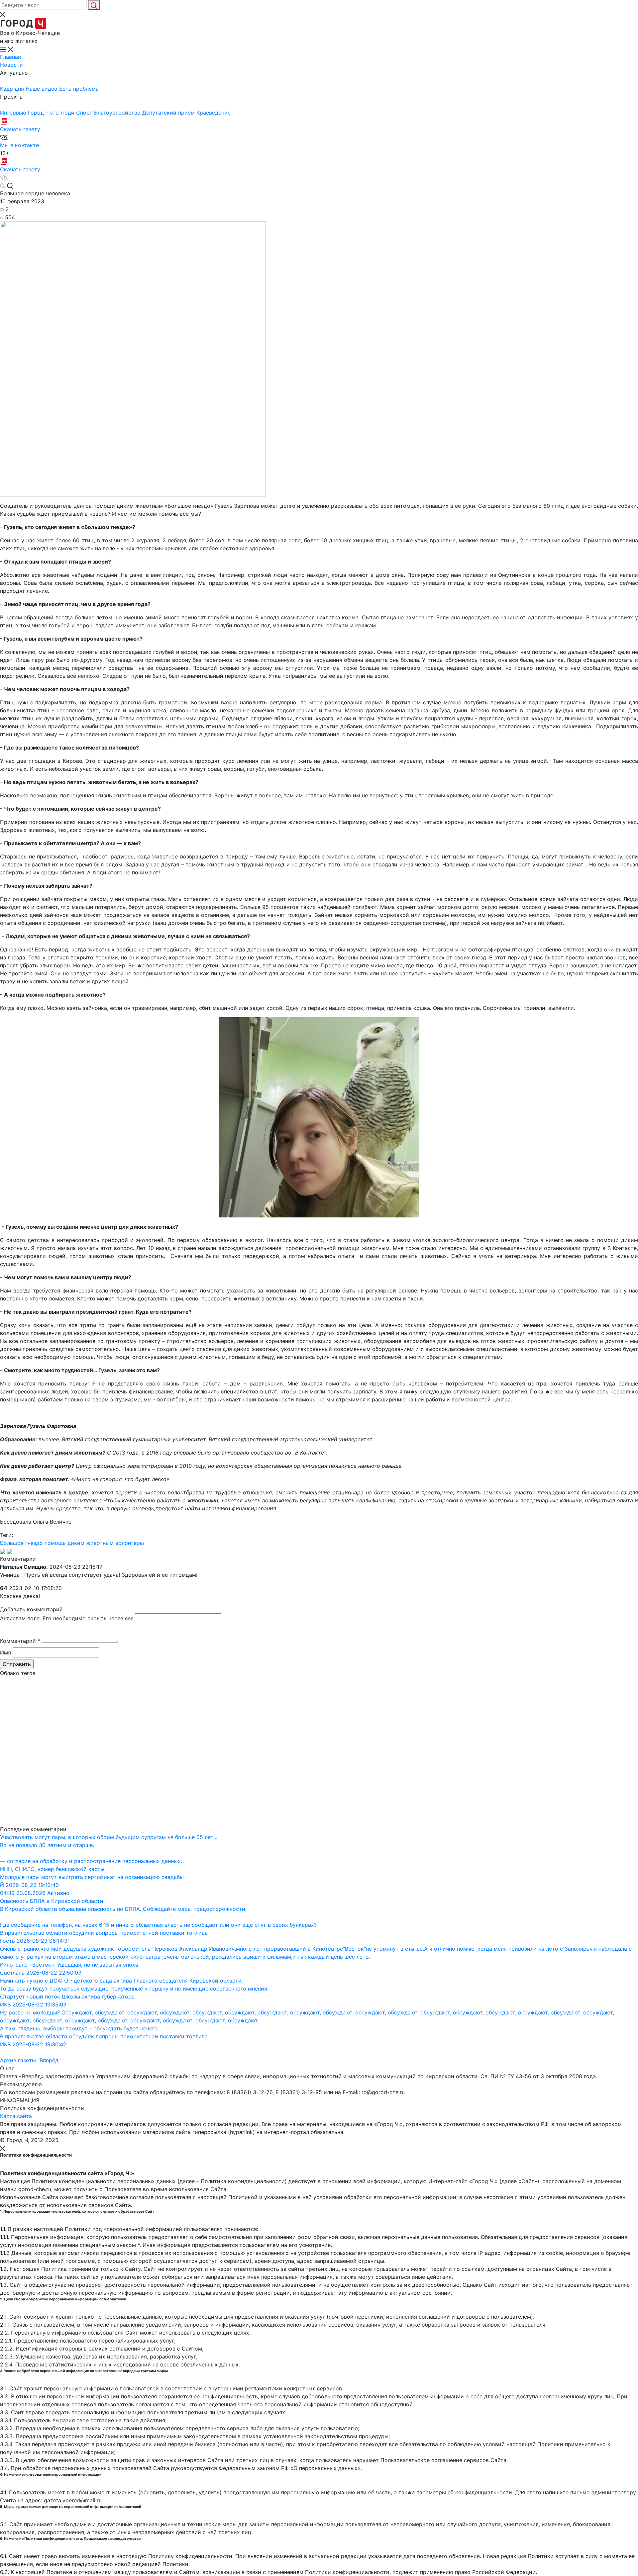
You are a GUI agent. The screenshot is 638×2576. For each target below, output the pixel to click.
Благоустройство (118, 113)
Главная (10, 57)
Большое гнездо (21, 1543)
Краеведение (213, 113)
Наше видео (42, 89)
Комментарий (20, 1641)
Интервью (14, 113)
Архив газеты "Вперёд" (30, 2060)
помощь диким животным (79, 1543)
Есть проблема (79, 89)
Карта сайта (16, 2116)
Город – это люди (52, 113)
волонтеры (130, 1543)
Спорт (85, 113)
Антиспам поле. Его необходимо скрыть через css (67, 1618)
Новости (11, 65)
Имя (5, 1652)
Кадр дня (13, 89)
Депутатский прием (169, 113)
